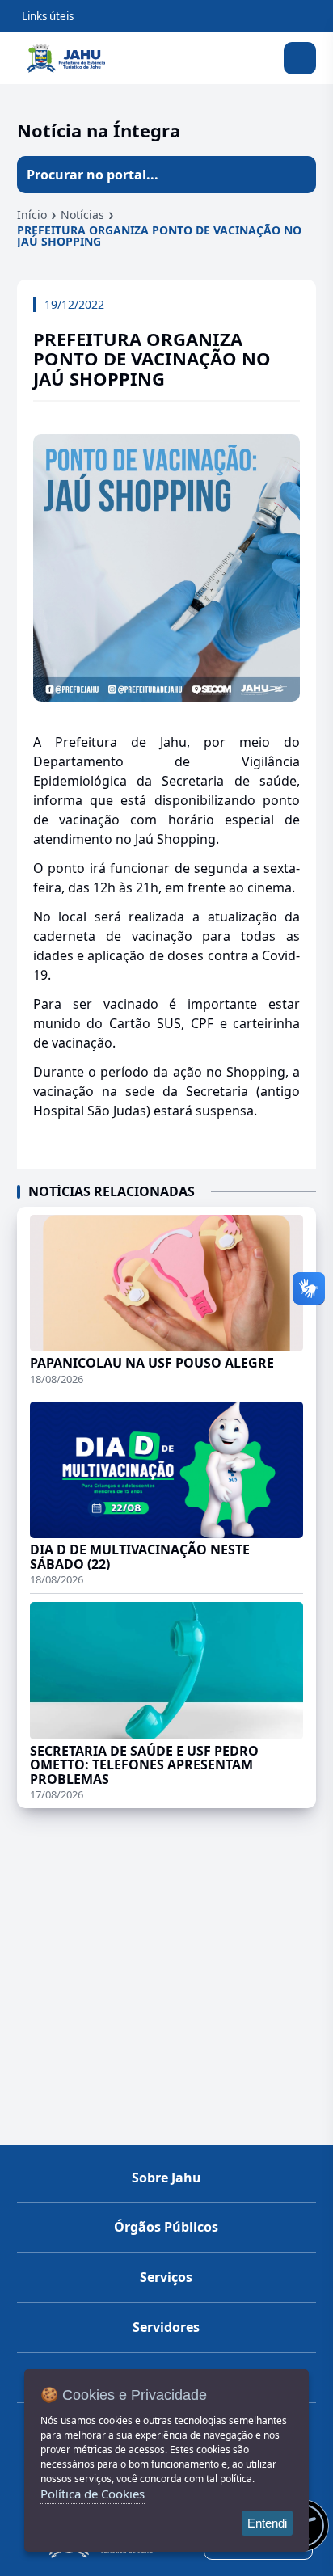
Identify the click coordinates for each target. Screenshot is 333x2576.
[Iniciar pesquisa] (297, 175)
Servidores (166, 2327)
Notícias (82, 215)
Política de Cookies (93, 2494)
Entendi (267, 2523)
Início (32, 215)
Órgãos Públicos (166, 2227)
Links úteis (48, 16)
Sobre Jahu (166, 2178)
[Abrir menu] (300, 58)
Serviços (166, 2277)
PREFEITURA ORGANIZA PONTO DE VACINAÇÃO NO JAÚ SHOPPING (159, 236)
